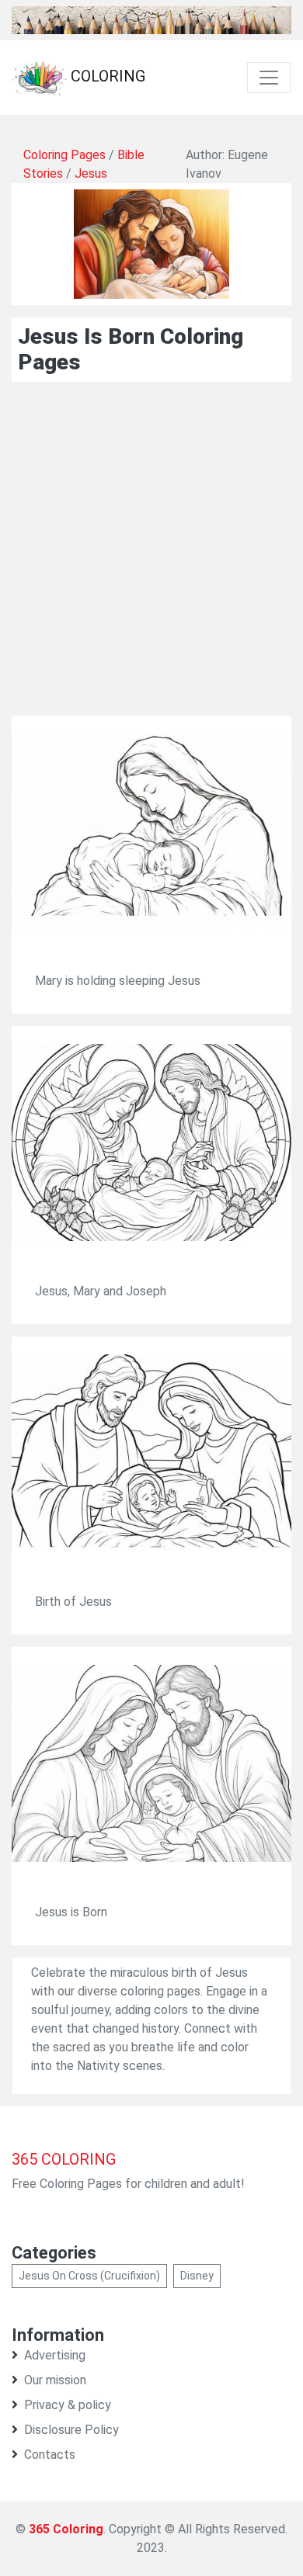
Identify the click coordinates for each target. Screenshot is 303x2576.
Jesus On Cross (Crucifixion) (89, 2276)
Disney (197, 2276)
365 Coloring (66, 2529)
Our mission (55, 2380)
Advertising (55, 2355)
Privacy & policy (68, 2405)
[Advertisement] (151, 564)
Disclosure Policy (71, 2430)
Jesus (91, 173)
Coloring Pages (64, 155)
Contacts (50, 2455)
